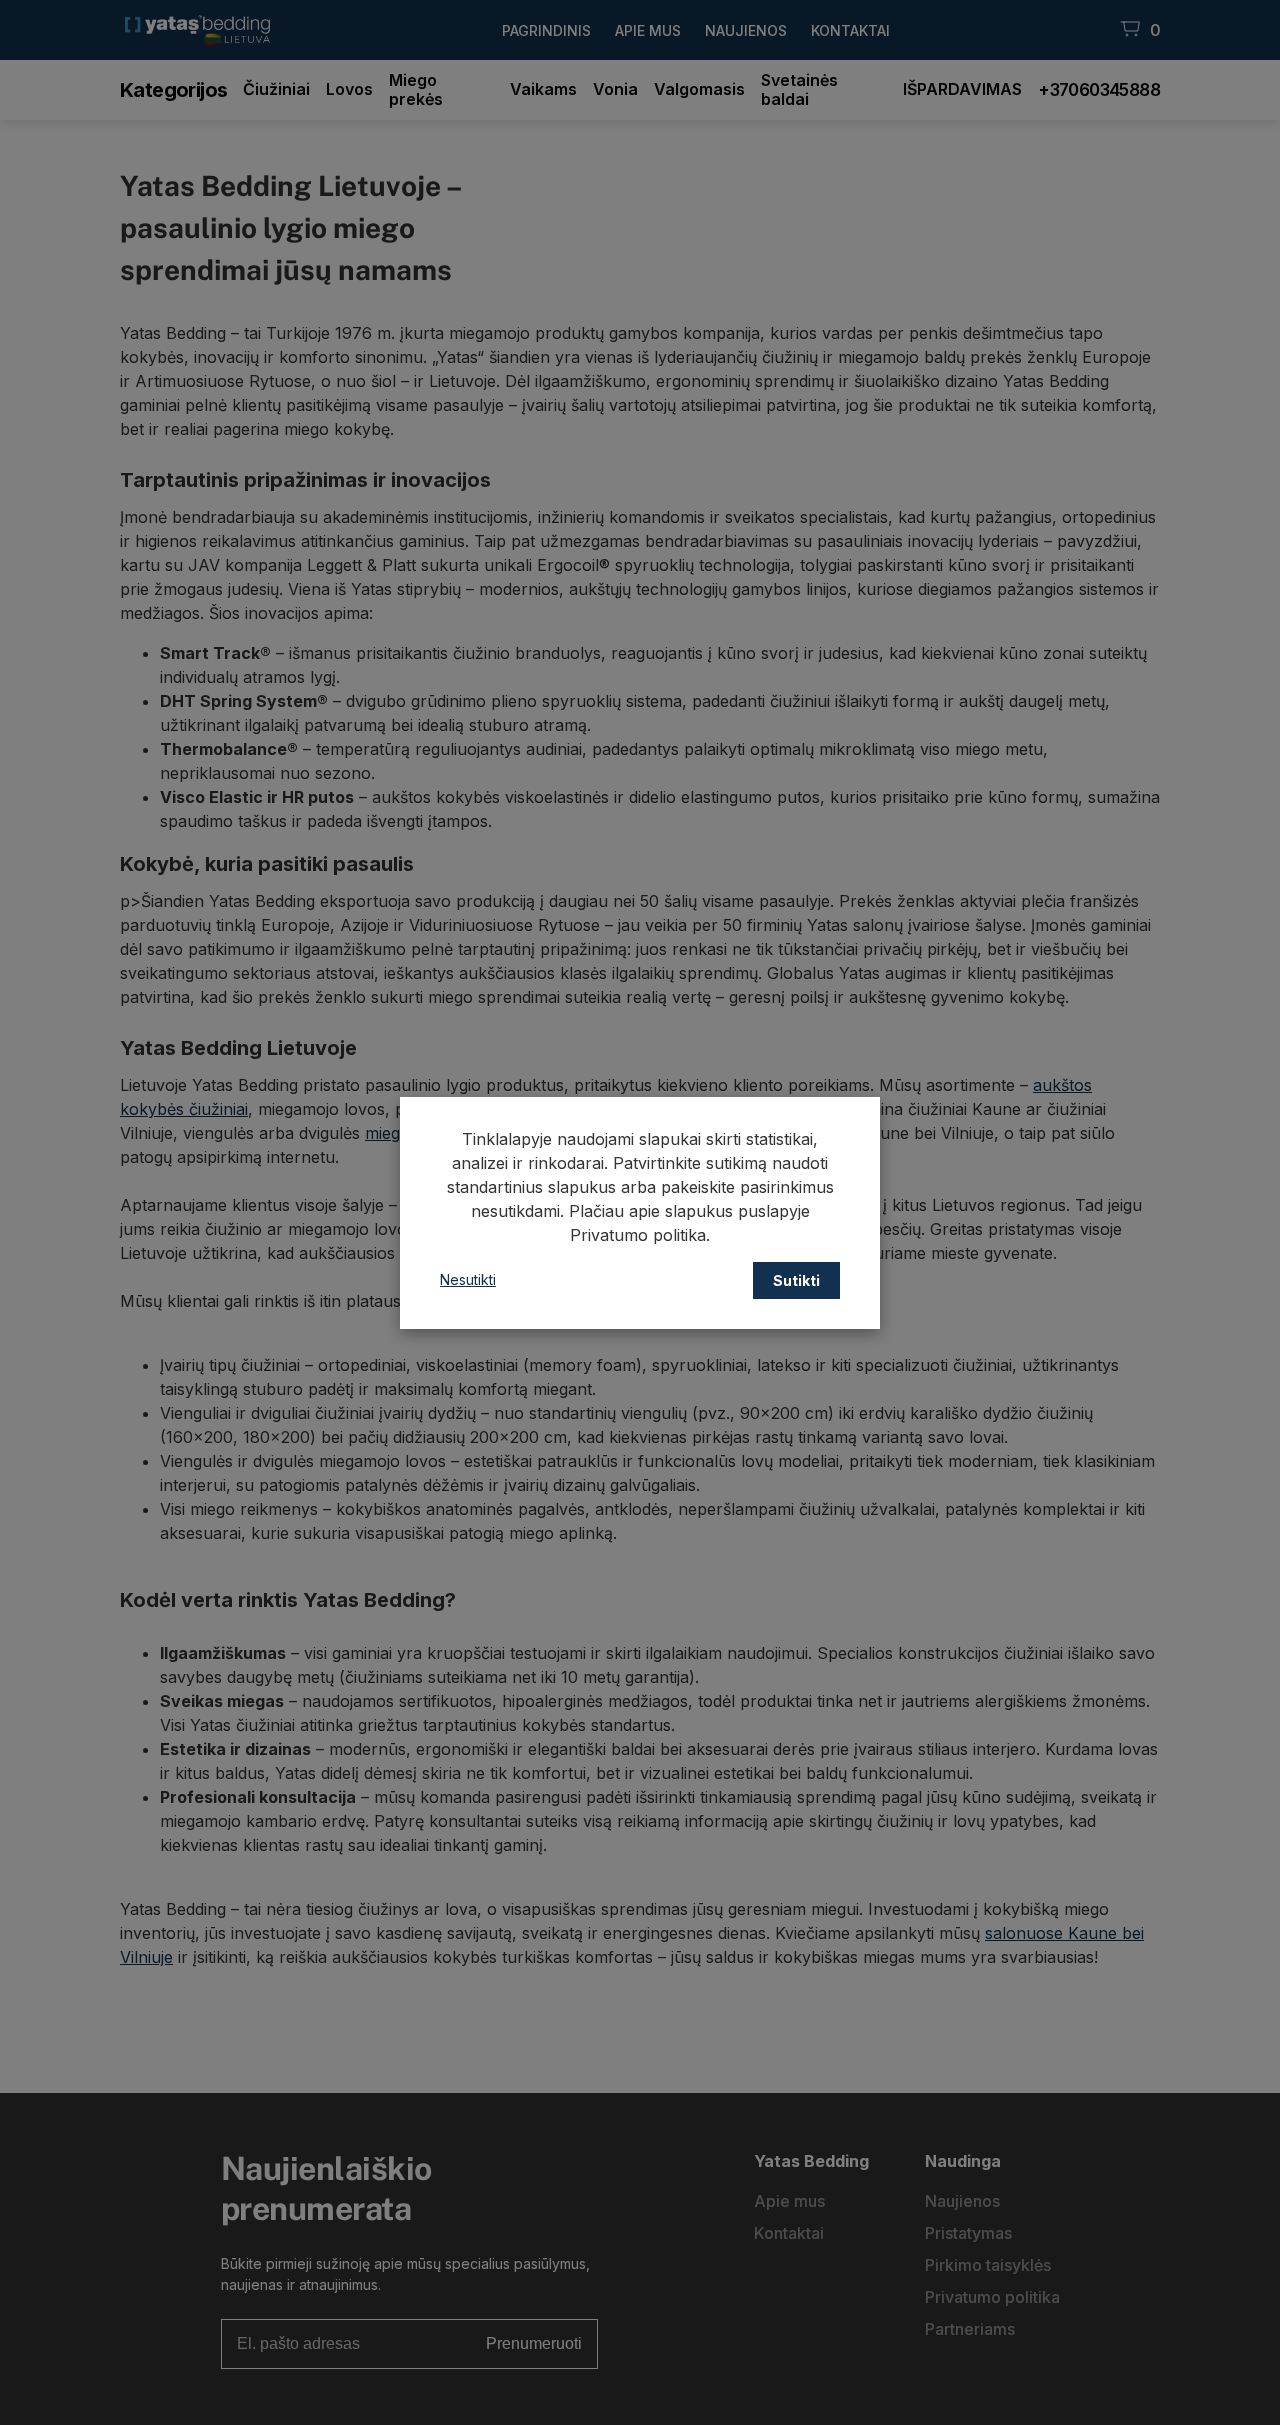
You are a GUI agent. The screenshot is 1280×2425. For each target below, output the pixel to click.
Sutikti (796, 1280)
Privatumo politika (638, 1235)
